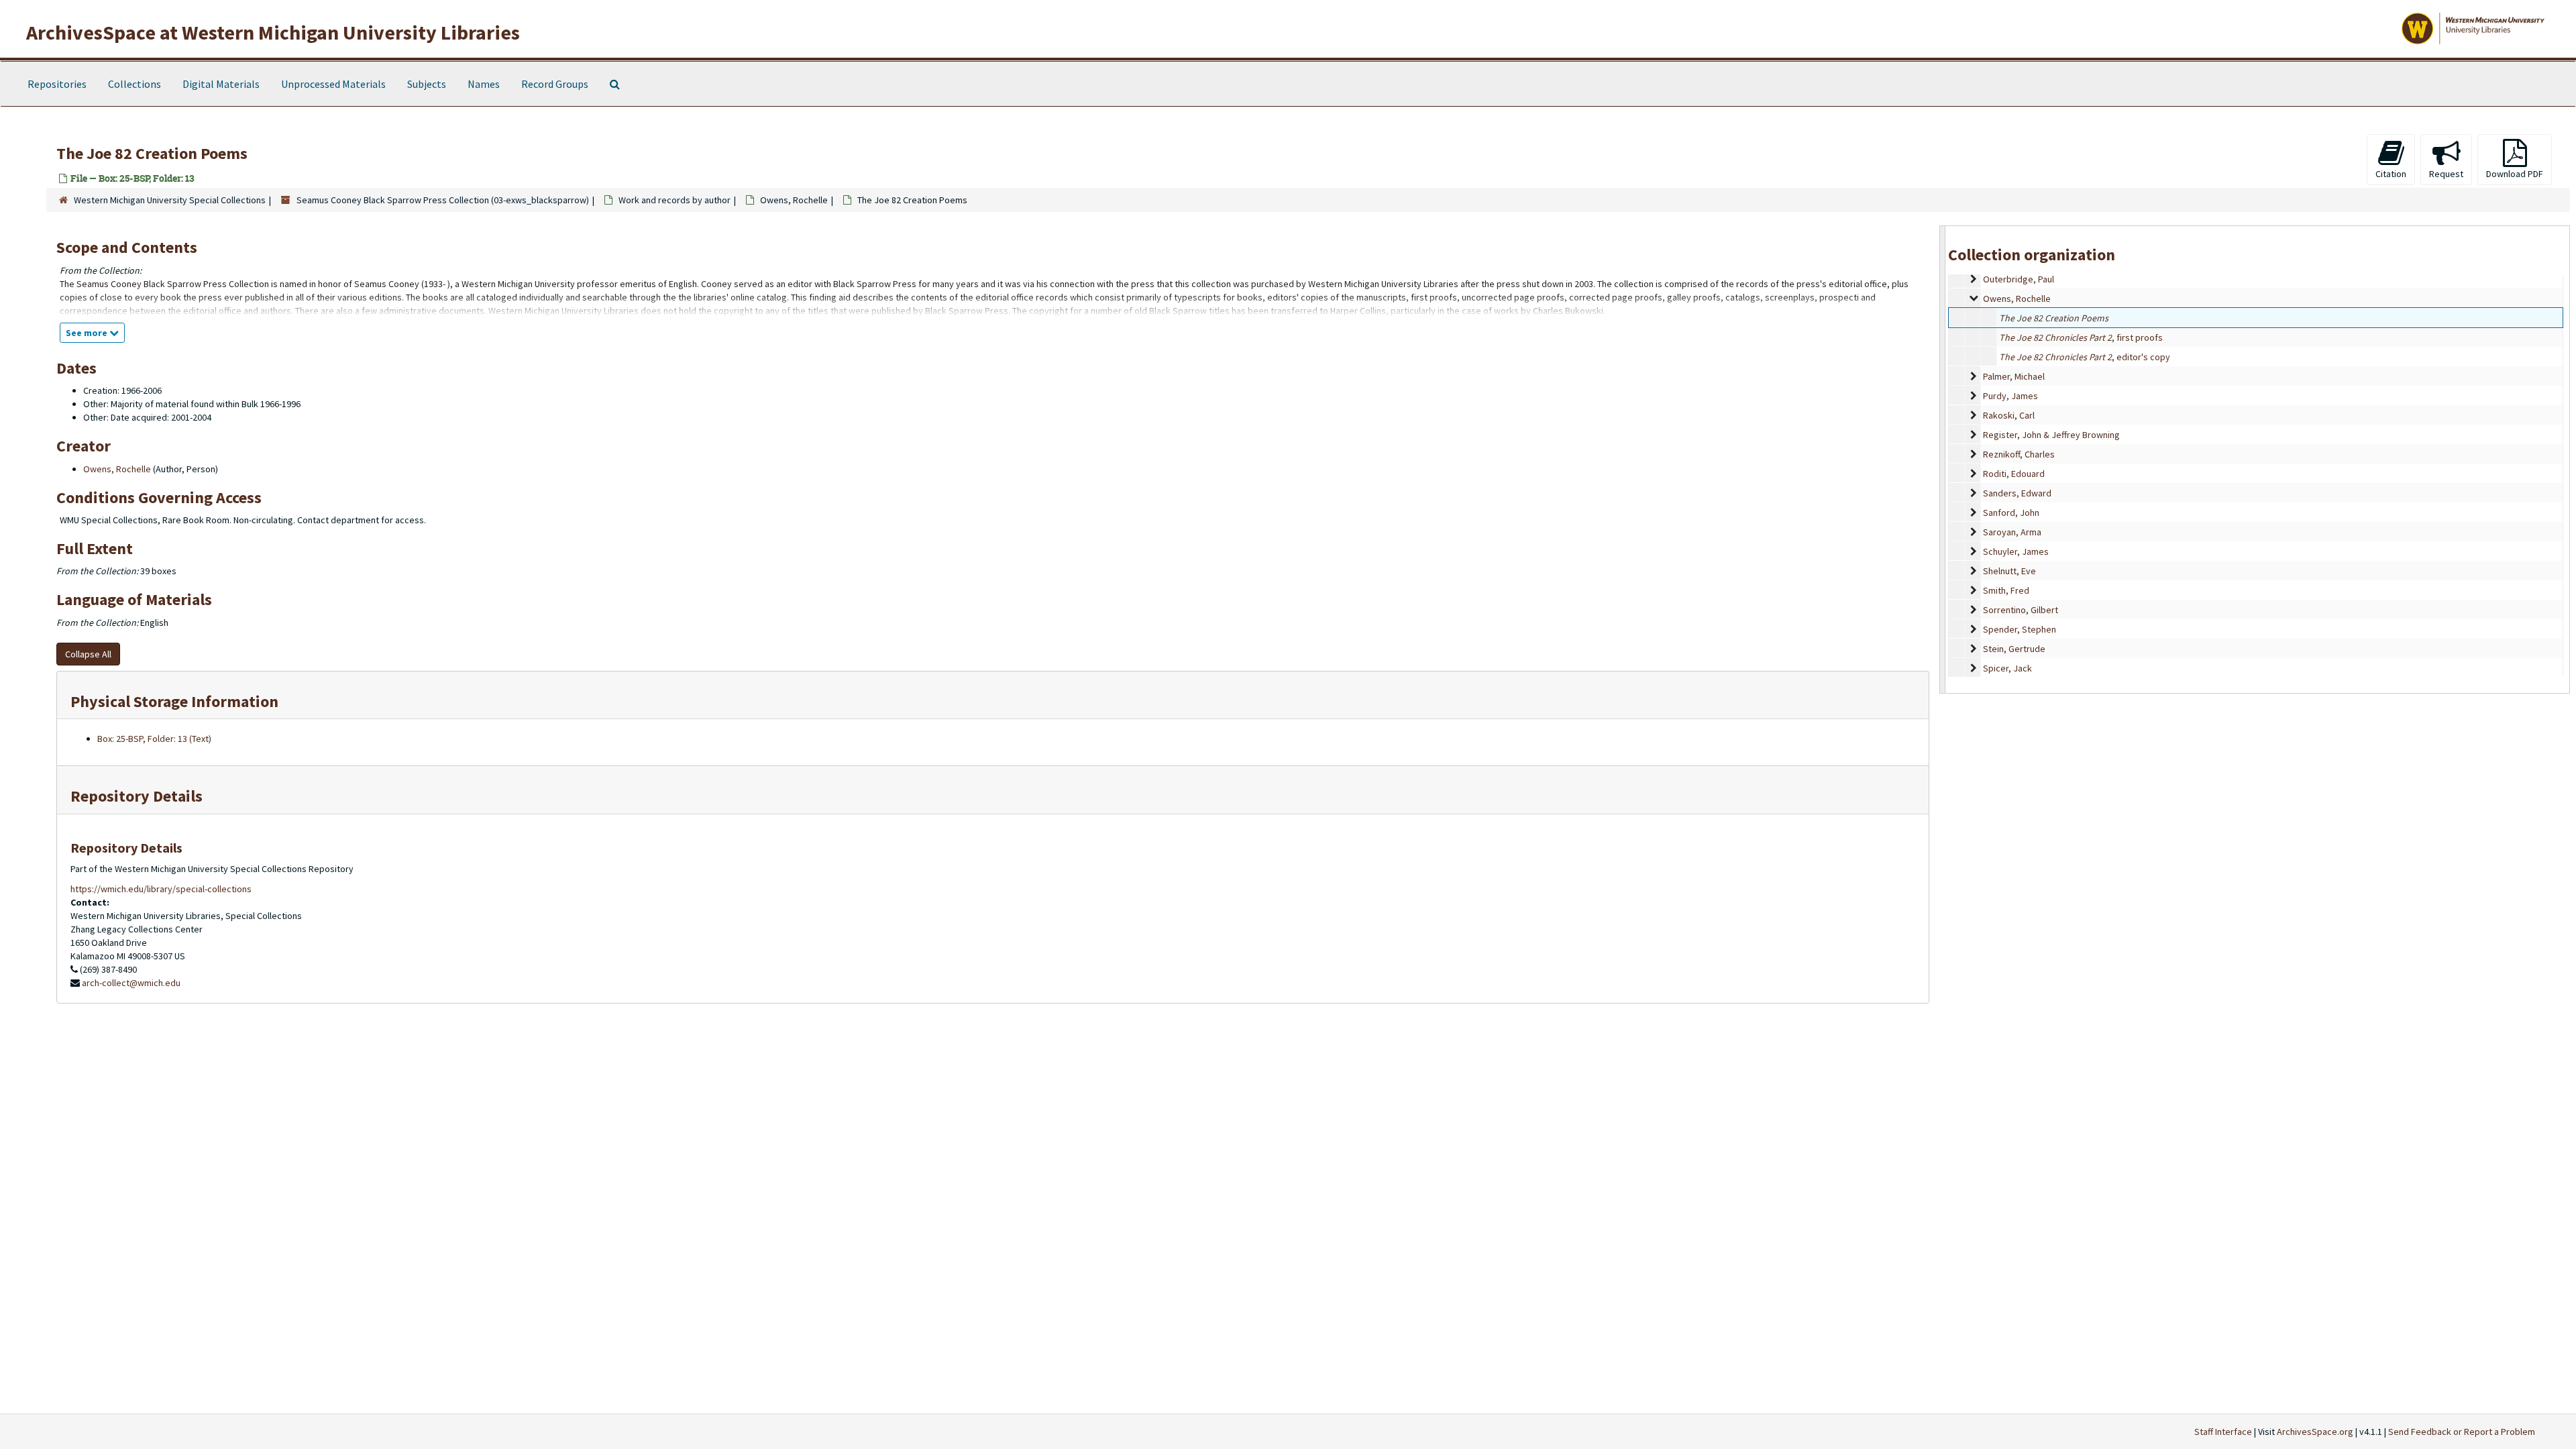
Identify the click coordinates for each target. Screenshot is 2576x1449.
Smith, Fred (2006, 590)
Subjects (427, 84)
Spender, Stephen (2020, 629)
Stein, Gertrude (2014, 649)
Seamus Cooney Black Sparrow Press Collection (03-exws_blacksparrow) (443, 200)
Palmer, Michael (2014, 376)
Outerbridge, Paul (2019, 279)
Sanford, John (2011, 513)
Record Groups (555, 84)
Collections (135, 84)
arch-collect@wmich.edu (131, 983)
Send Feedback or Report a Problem (2462, 1432)
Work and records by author (675, 200)
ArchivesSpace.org (2315, 1432)
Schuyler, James (2016, 551)
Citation (2391, 174)
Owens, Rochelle (794, 200)
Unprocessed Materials (333, 84)
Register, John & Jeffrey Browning (2051, 435)
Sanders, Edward (2017, 493)
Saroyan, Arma (2012, 532)
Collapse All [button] (88, 654)
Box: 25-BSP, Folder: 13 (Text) (154, 739)
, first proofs (2081, 337)
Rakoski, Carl (2009, 415)
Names (484, 84)
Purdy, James (2010, 396)
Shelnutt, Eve (2009, 571)
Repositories (57, 84)
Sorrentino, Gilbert (2021, 610)
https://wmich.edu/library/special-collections (161, 889)
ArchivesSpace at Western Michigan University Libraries (273, 32)
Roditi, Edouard (2014, 474)
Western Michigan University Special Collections (170, 200)
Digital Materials (221, 84)
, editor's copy (2085, 357)
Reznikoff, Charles (2019, 454)
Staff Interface (2223, 1432)
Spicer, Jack (2007, 668)
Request (2446, 174)
